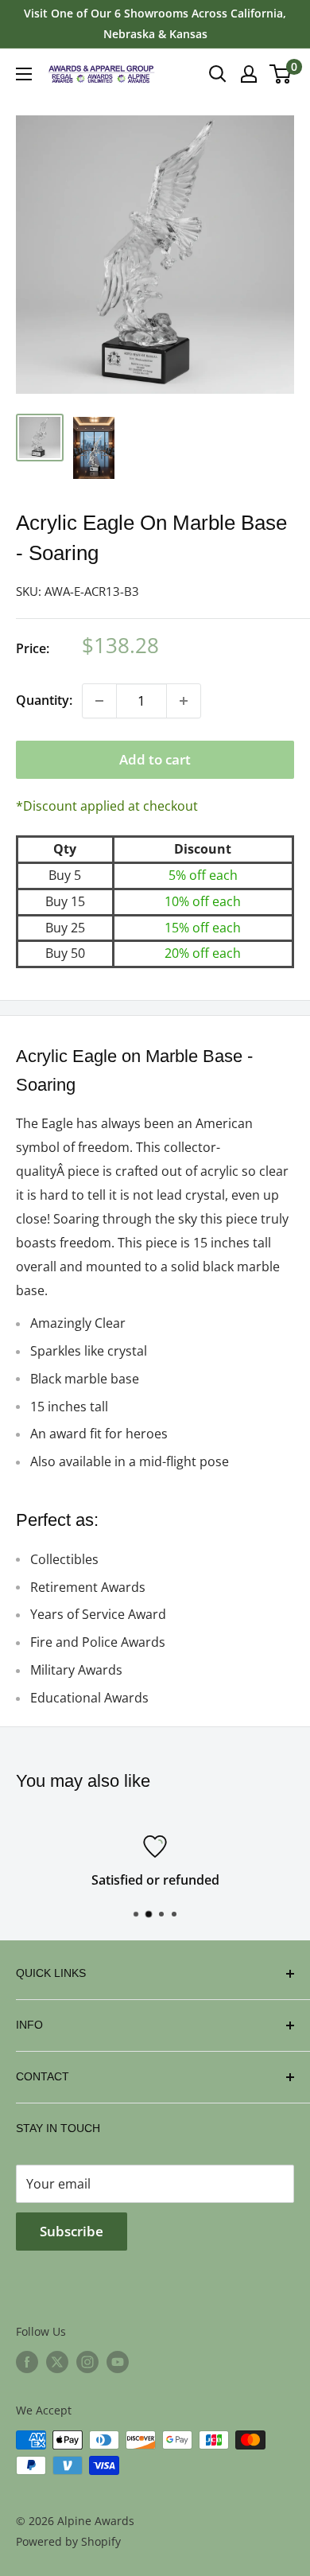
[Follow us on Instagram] (87, 2362)
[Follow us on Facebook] (27, 2362)
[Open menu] (24, 74)
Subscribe (72, 2231)
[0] (281, 74)
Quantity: (44, 700)
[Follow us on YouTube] (118, 2362)
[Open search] (218, 74)
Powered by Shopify (68, 2541)
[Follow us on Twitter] (57, 2362)
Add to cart (155, 759)
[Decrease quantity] (99, 701)
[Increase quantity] (184, 701)
